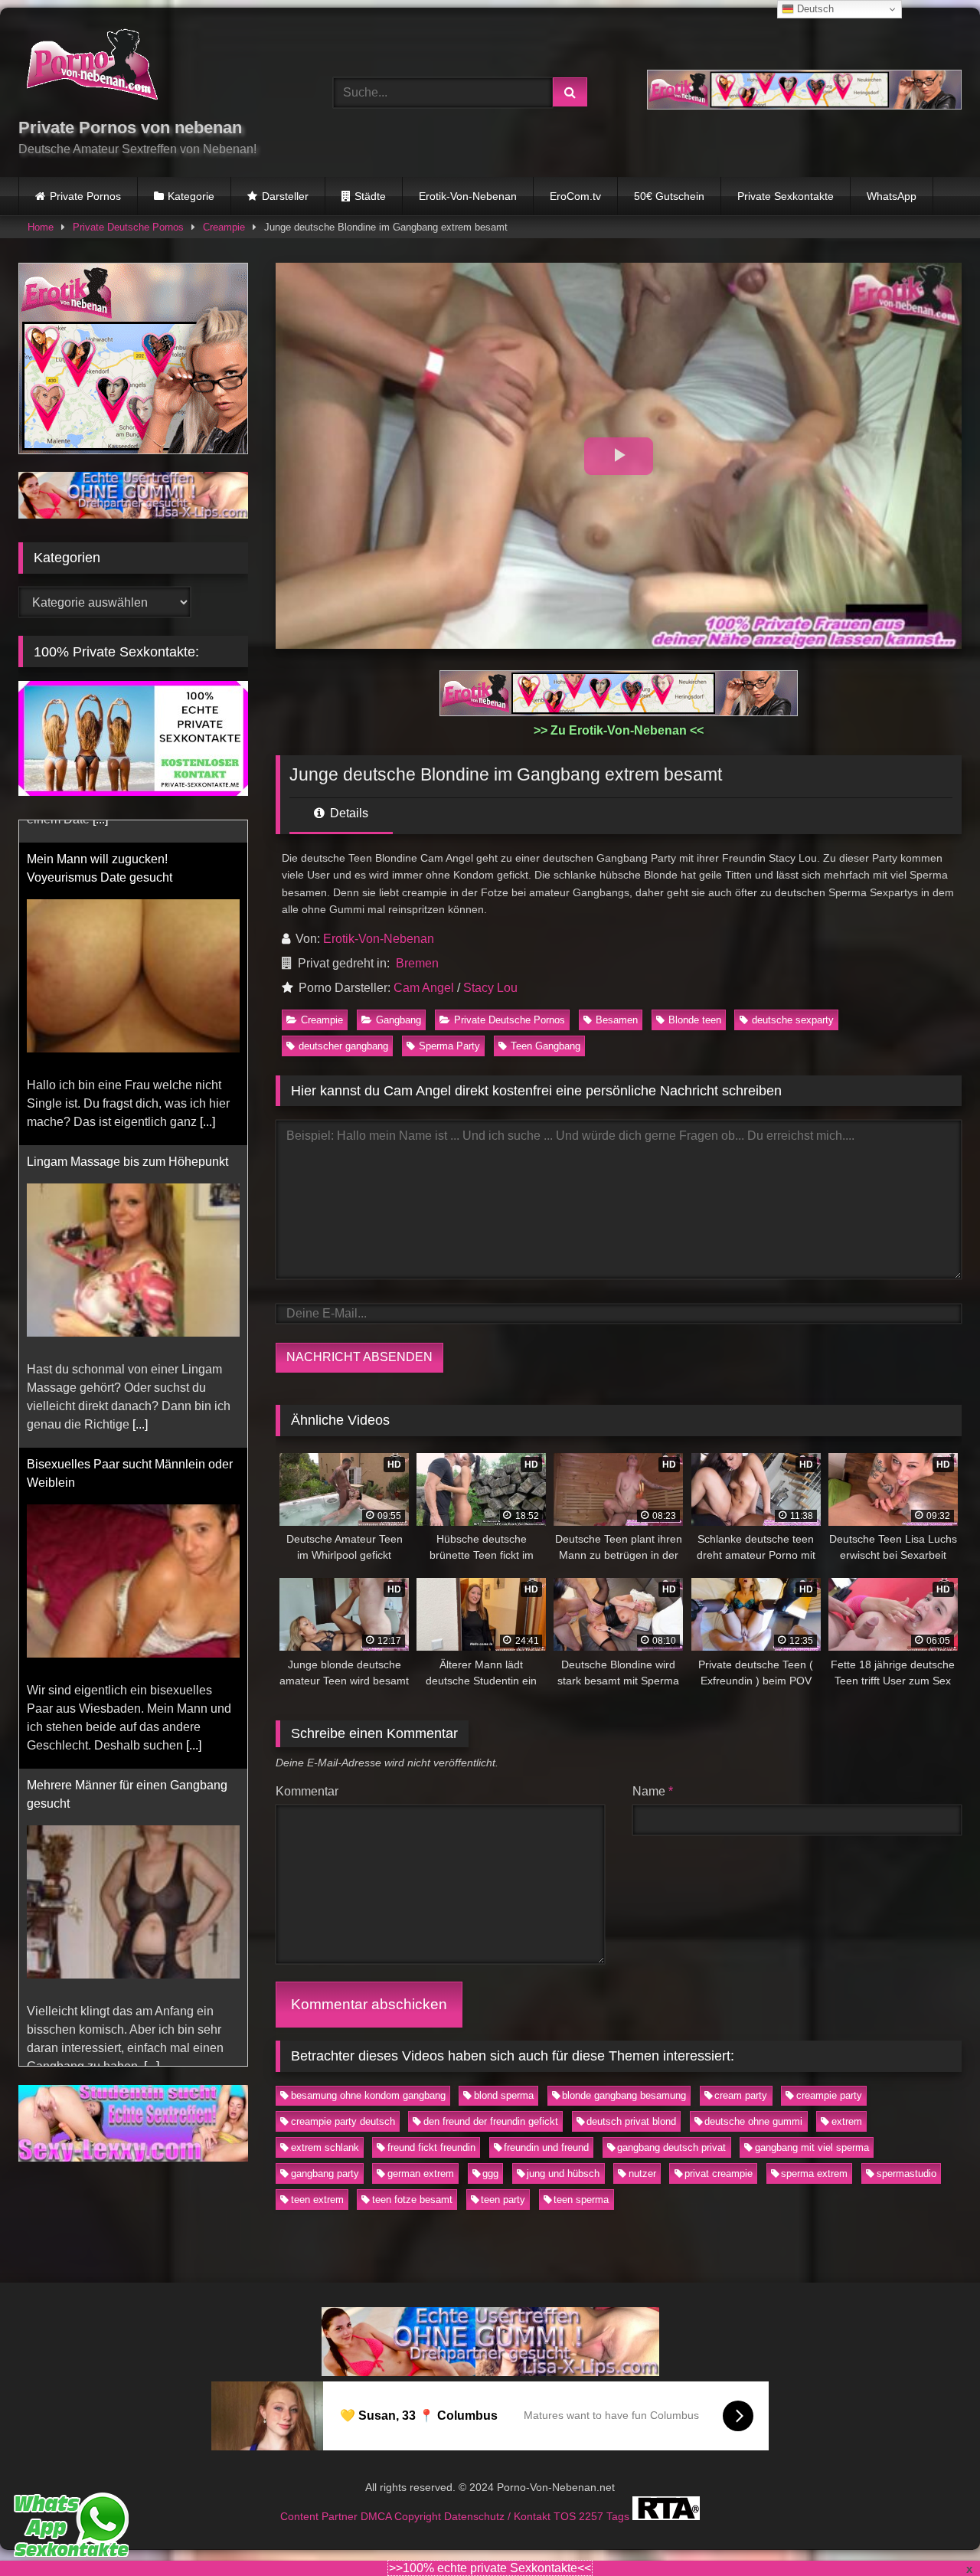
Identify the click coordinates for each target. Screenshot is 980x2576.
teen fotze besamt (412, 2200)
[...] (207, 1100)
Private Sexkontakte (786, 196)
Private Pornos (85, 196)
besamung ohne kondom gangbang (368, 2095)
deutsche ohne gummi (753, 2121)
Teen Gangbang (546, 1046)
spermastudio (906, 2173)
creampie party (829, 2095)
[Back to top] (933, 2530)
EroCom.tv (575, 196)
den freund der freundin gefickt (491, 2121)
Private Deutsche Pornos (128, 227)
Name (653, 1791)
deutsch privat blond (631, 2121)
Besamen (617, 1020)
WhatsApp (892, 196)
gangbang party (325, 2173)
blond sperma (504, 2095)
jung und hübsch (563, 2173)
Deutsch (814, 9)
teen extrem (317, 2200)
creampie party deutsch (343, 2121)
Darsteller (285, 196)
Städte (370, 196)
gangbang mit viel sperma (812, 2147)
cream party (741, 2095)
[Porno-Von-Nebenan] (91, 67)
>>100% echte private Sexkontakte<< (490, 2568)
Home (41, 227)
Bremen (417, 963)
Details (348, 813)
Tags (619, 2516)
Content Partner (320, 2516)
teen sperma (581, 2200)
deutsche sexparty (793, 1020)
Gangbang (399, 1020)
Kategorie (191, 196)
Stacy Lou (490, 988)
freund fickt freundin (431, 2147)
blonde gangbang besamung (624, 2095)
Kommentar (307, 1791)
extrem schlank (325, 2147)
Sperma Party (449, 1046)
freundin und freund (546, 2147)
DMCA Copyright (402, 2516)
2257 (593, 2516)
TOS (566, 2516)
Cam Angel (424, 988)
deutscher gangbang (343, 1046)
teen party (503, 2200)
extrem (847, 2121)
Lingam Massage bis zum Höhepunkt (127, 1139)
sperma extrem (814, 2173)
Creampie (224, 227)
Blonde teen (695, 1020)
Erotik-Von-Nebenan (468, 196)
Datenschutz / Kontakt (499, 2516)
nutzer (642, 2173)
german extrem (421, 2173)
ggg (490, 2173)
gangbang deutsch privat (671, 2147)
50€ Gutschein (669, 196)
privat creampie (719, 2173)
